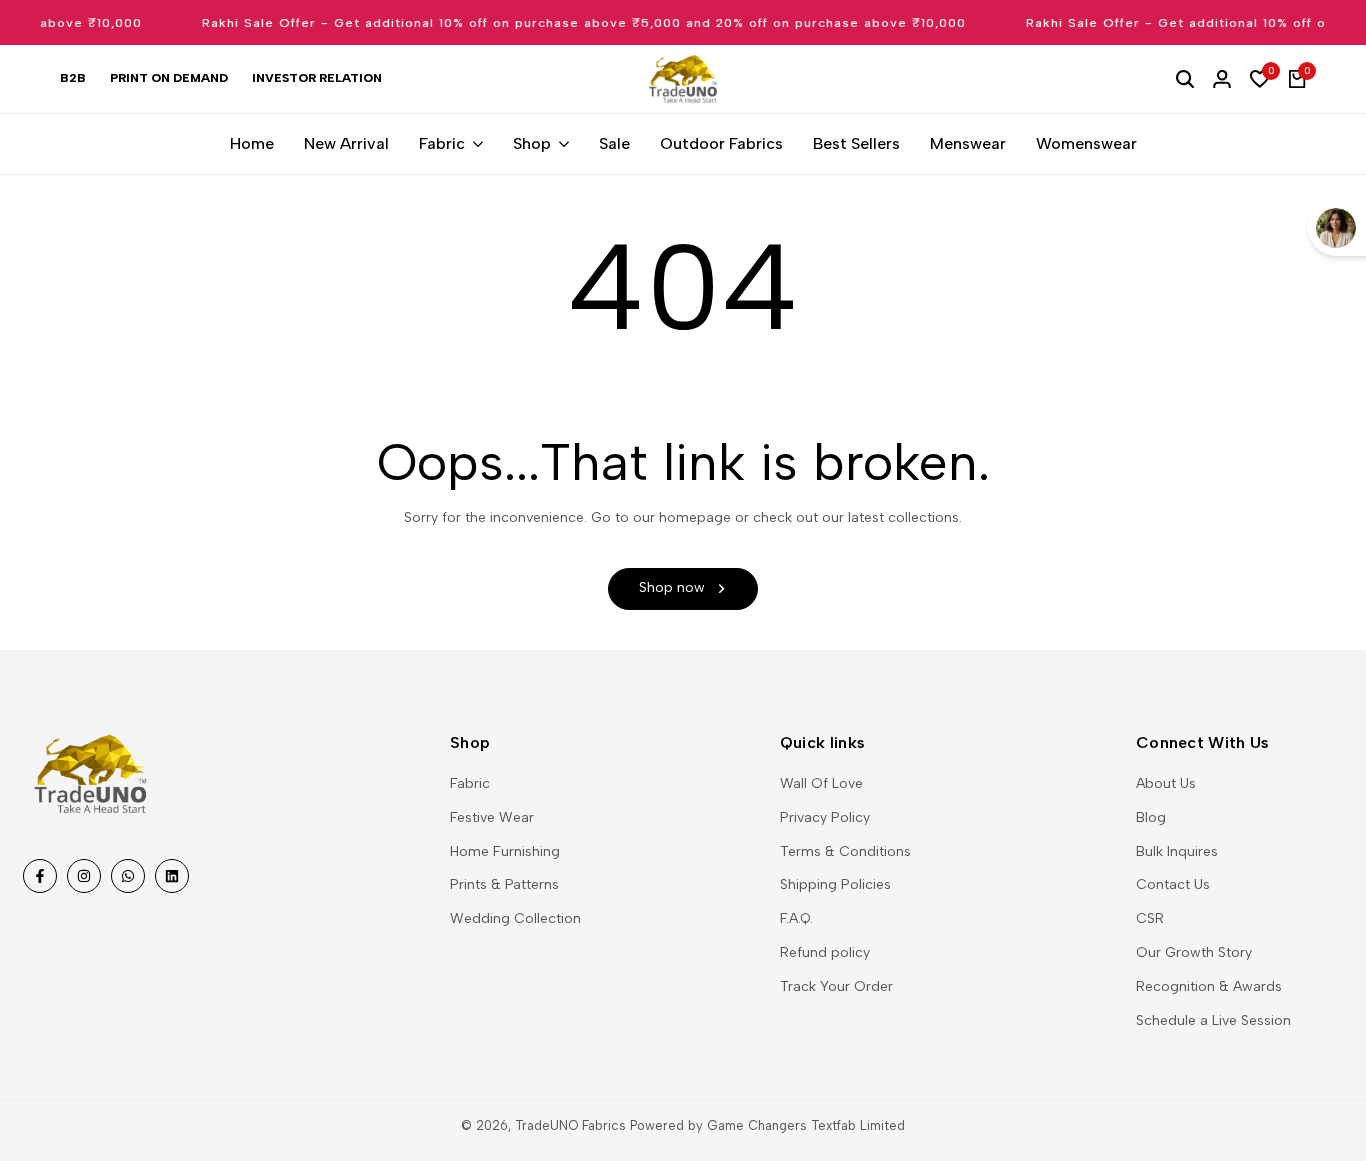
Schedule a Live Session (1213, 1020)
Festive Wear (492, 817)
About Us (1166, 783)
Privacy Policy (825, 817)
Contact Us (1173, 884)
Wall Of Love (821, 783)
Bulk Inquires (1177, 851)
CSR (1150, 918)
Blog (1151, 817)
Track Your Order (836, 986)
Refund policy (825, 952)
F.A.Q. (796, 918)
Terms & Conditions (845, 851)
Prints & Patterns (504, 884)
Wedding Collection (515, 918)
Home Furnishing (505, 851)
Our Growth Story (1194, 952)
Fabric (470, 783)
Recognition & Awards (1209, 986)
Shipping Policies (835, 884)
